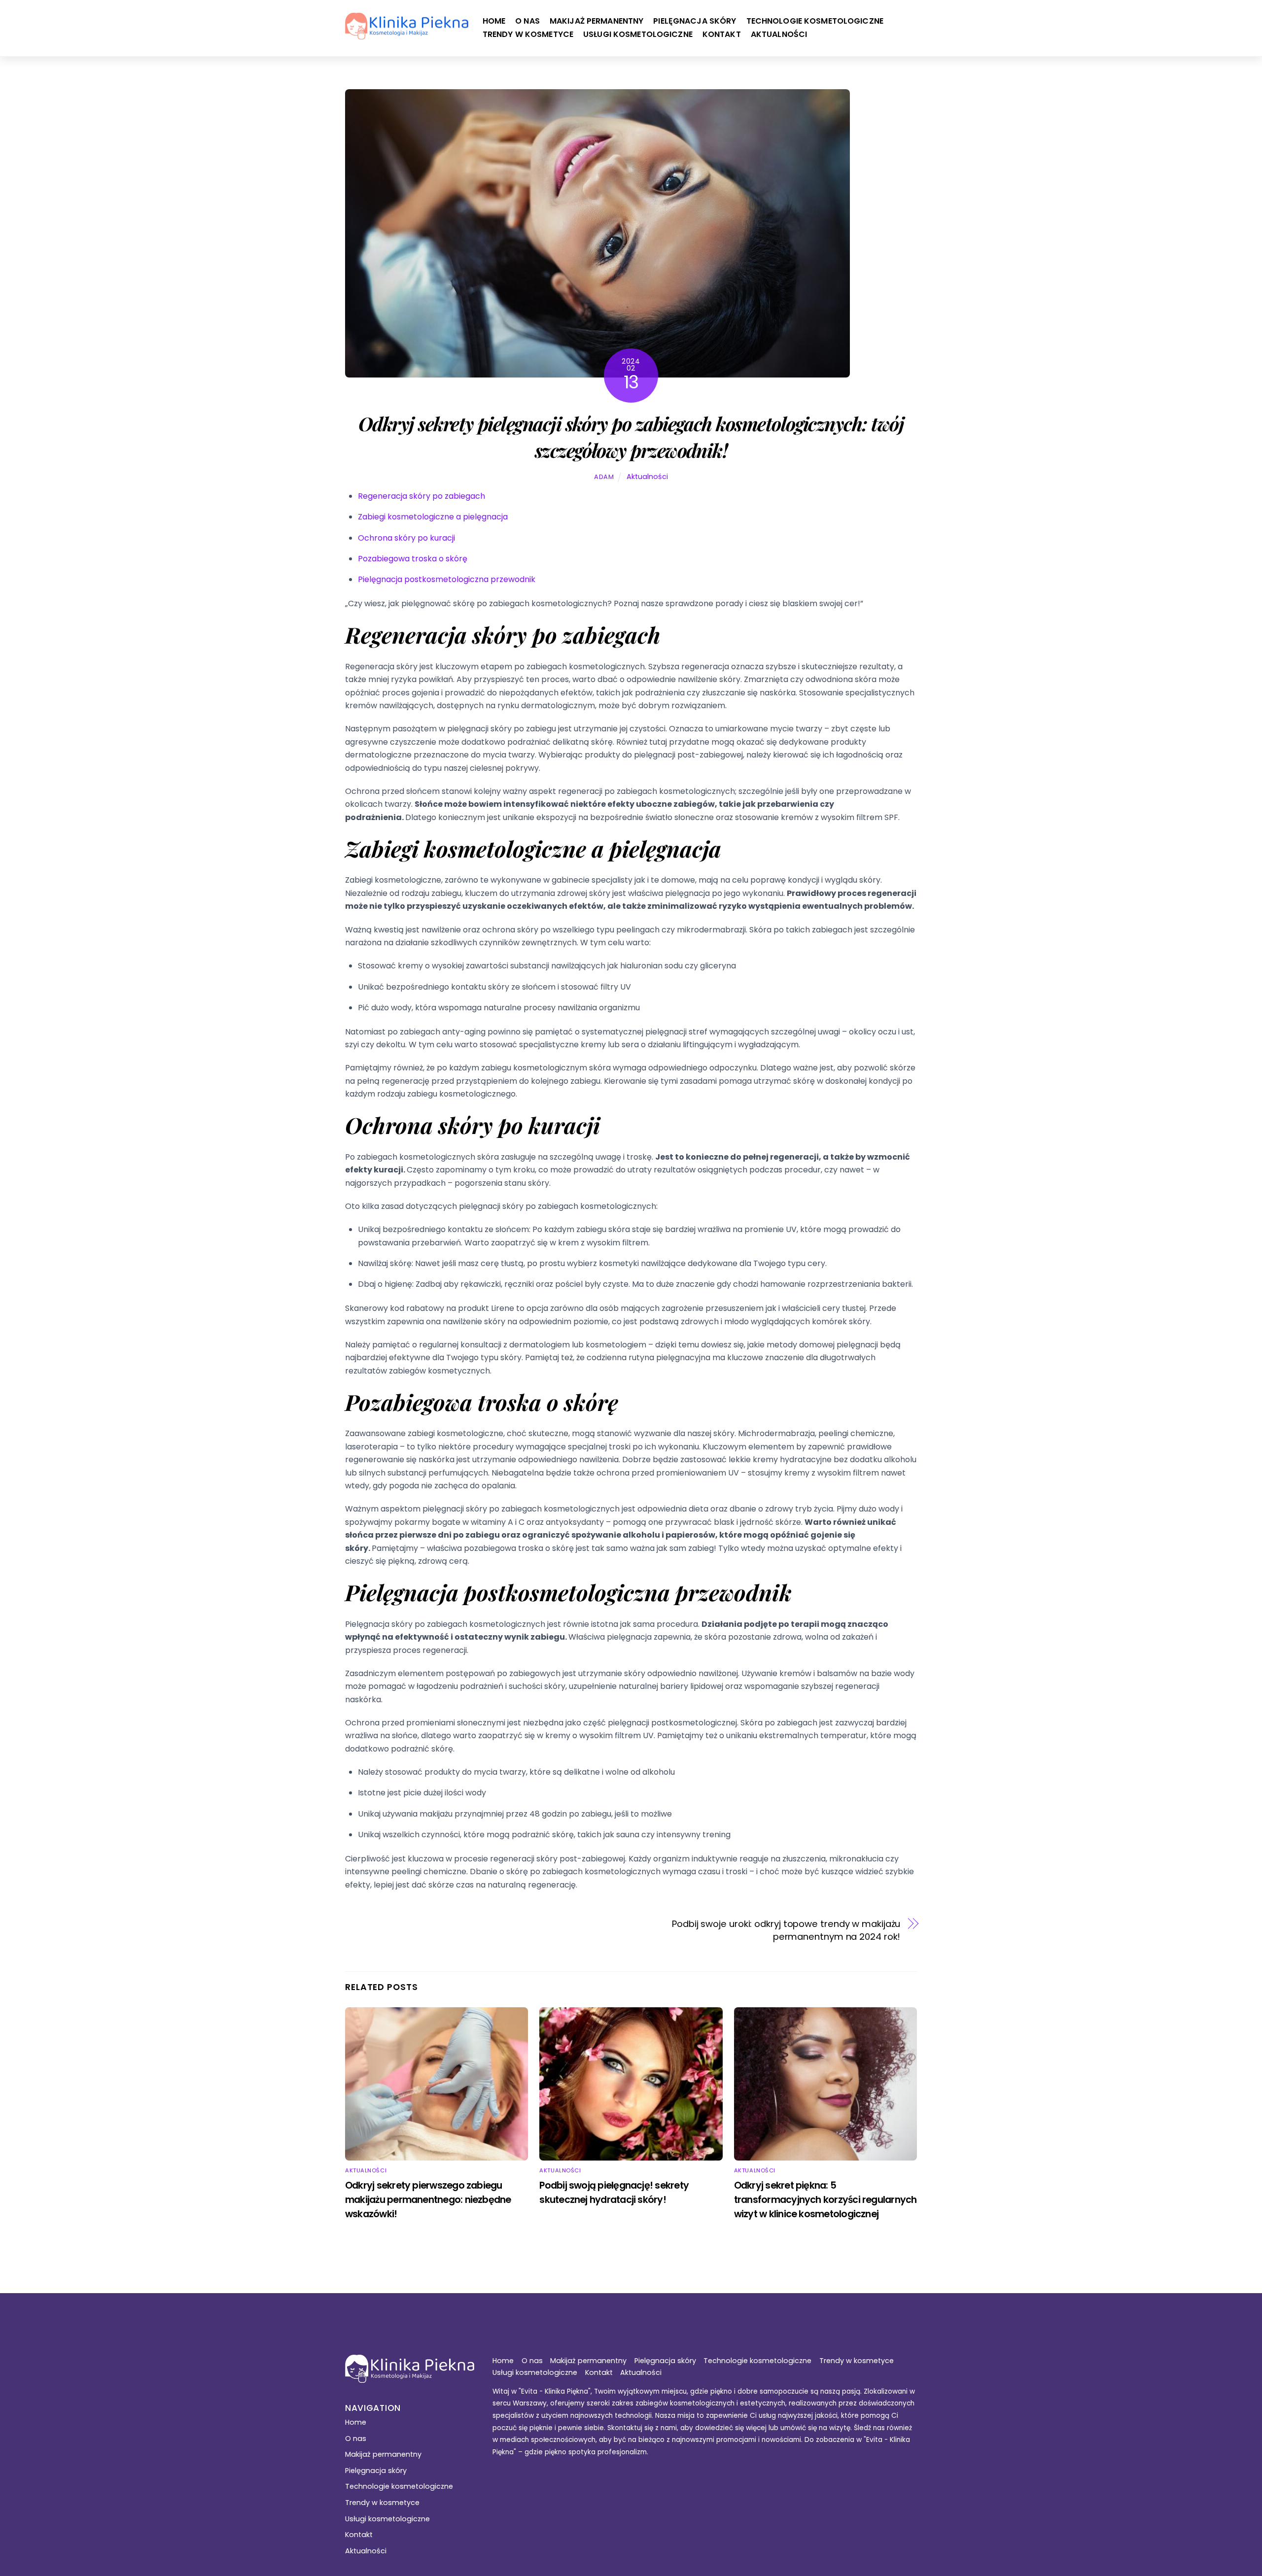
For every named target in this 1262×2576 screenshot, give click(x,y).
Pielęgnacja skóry (695, 21)
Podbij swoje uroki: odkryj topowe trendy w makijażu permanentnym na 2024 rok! (786, 1930)
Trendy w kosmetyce (528, 34)
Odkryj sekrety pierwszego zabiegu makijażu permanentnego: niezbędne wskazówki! (428, 2200)
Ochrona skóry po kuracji (406, 538)
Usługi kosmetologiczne (638, 34)
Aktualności (779, 34)
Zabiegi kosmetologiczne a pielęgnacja (433, 517)
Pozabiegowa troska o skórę (413, 559)
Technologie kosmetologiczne (815, 21)
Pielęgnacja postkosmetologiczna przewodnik (447, 579)
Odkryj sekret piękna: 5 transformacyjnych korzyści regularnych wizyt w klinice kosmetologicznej (825, 2200)
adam (604, 477)
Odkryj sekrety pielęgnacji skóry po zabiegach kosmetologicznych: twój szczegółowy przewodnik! (631, 437)
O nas (527, 21)
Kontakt (722, 34)
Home (494, 21)
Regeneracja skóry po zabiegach (421, 496)
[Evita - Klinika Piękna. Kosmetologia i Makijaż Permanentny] (407, 34)
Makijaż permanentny (596, 21)
